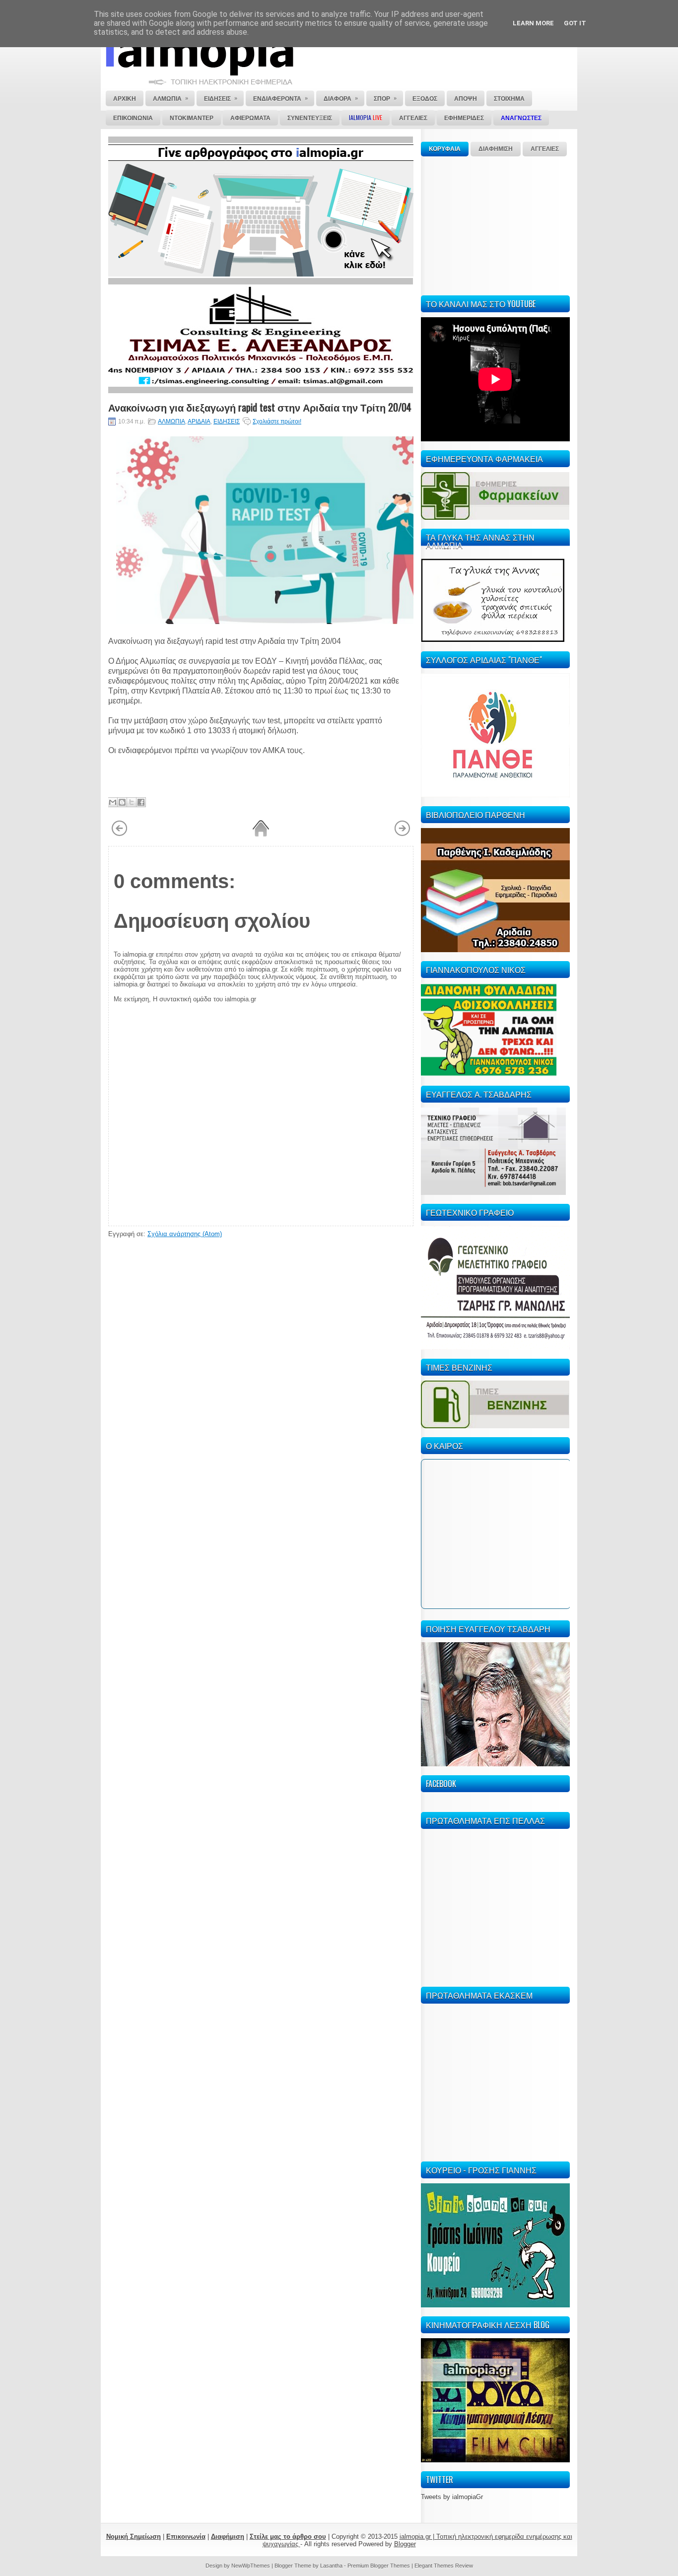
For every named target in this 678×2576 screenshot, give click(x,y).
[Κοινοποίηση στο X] (132, 802)
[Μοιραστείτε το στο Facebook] (141, 802)
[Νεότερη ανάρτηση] (119, 835)
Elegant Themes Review (444, 2566)
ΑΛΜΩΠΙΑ (171, 421)
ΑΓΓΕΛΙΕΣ (545, 149)
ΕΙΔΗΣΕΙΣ (227, 421)
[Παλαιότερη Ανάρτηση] (402, 835)
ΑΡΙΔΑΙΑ (199, 421)
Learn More (533, 23)
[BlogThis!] (122, 802)
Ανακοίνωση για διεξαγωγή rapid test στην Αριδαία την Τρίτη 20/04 (260, 407)
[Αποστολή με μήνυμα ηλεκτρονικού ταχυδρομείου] (113, 802)
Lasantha (331, 2566)
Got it (575, 23)
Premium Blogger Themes (379, 2566)
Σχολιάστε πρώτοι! (277, 421)
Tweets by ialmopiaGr (452, 2497)
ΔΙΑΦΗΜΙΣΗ (496, 149)
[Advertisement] (495, 224)
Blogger (405, 2544)
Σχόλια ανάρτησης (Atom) (185, 1234)
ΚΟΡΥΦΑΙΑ (445, 149)
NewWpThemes (251, 2566)
